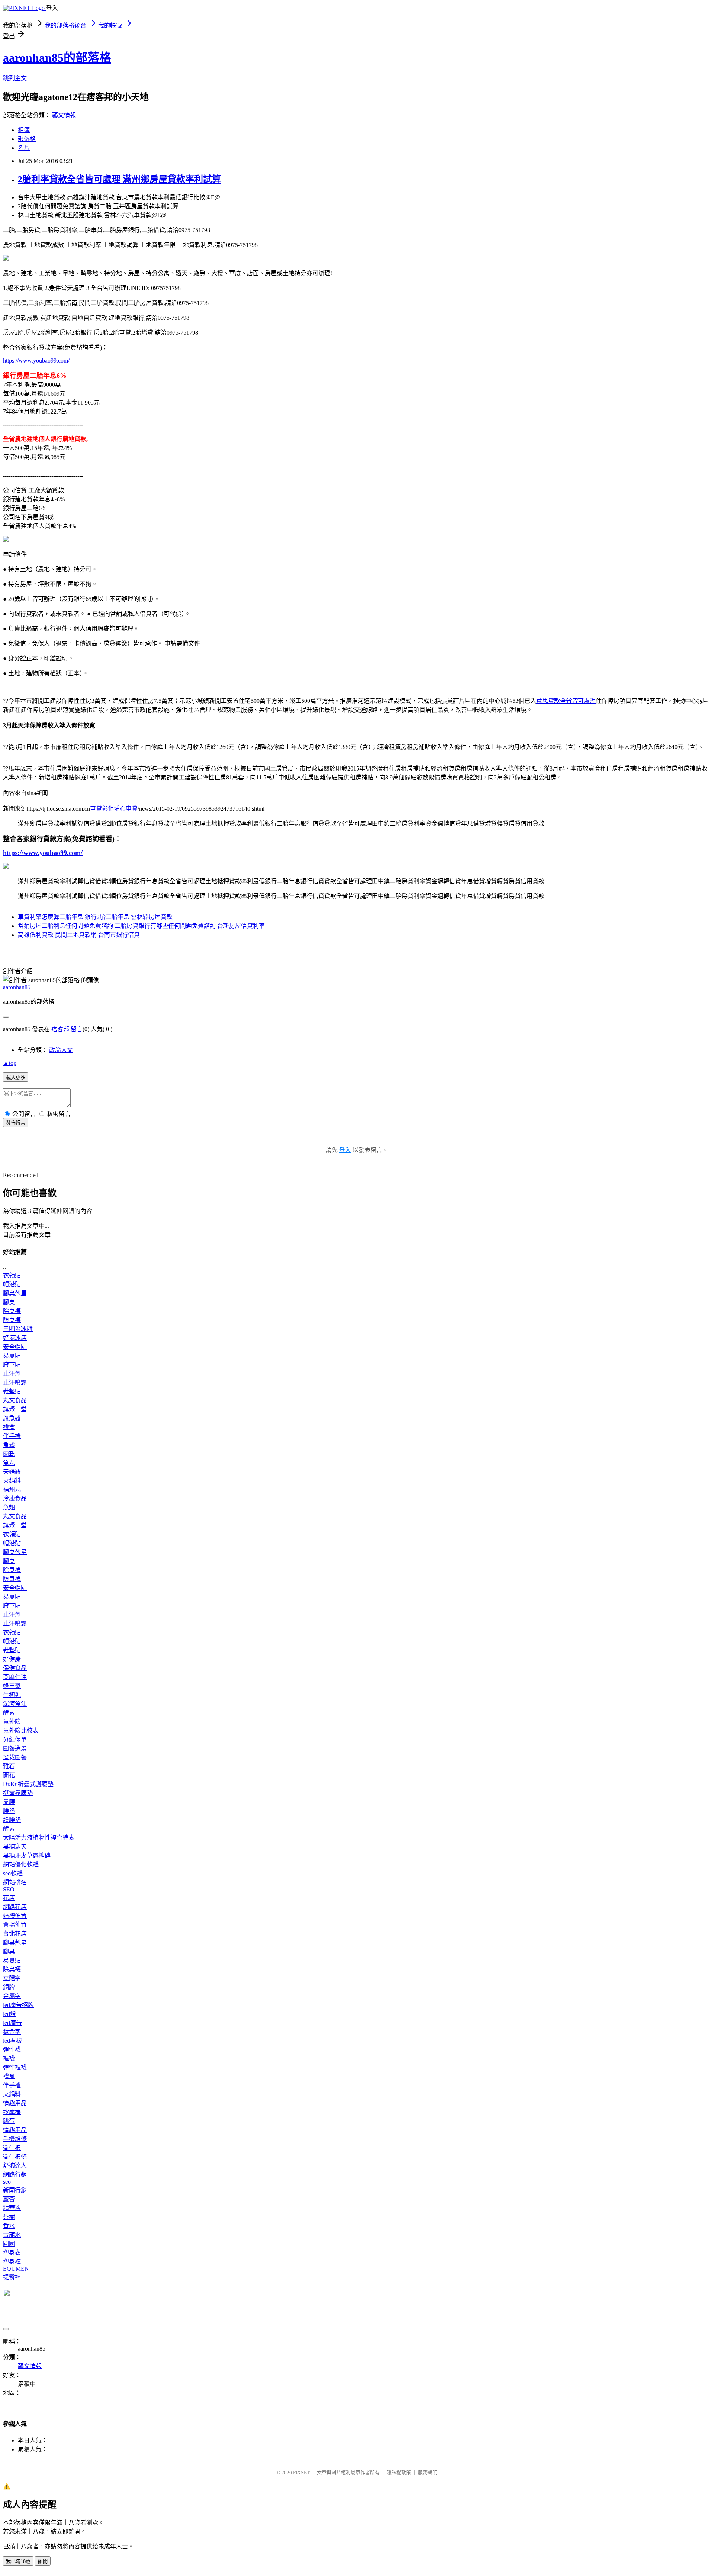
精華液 (12, 2208)
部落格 (27, 139)
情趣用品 (15, 2103)
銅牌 (9, 1987)
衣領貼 (12, 1275)
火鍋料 (12, 1481)
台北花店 (15, 1934)
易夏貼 (12, 1356)
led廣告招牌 (18, 2005)
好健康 (12, 1659)
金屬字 (12, 1996)
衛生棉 (12, 2148)
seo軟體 (13, 1873)
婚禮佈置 (15, 1916)
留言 (77, 1029)
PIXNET (301, 2472)
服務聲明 (428, 2472)
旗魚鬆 (12, 1418)
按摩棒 (12, 2112)
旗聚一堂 (15, 1409)
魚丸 (9, 1463)
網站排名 (15, 1882)
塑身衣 (12, 2253)
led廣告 (12, 2023)
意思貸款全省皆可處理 (566, 701)
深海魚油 (15, 1704)
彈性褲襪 (15, 2067)
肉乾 (9, 1454)
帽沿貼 (12, 1284)
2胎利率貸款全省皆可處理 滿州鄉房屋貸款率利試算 (119, 179)
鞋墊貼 (12, 1391)
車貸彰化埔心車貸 (114, 809)
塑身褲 (12, 2262)
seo (7, 2182)
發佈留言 (16, 1123)
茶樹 (9, 2217)
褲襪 (9, 2059)
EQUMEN (16, 2269)
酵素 (9, 1713)
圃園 (9, 2244)
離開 (43, 2561)
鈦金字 (12, 2032)
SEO (9, 1889)
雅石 (9, 1766)
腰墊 (9, 1811)
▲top (10, 1063)
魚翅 (9, 1507)
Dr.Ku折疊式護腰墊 (28, 1784)
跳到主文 (15, 78)
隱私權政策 (399, 2472)
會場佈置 (15, 1925)
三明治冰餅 (18, 1329)
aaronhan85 (17, 987)
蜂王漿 (12, 1686)
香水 (9, 2226)
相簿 (24, 130)
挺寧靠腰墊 (18, 1793)
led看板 (12, 2041)
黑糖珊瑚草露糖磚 (27, 1855)
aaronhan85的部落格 (57, 58)
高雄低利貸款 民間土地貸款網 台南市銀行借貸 (79, 935)
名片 (24, 148)
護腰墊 (12, 1820)
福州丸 (12, 1490)
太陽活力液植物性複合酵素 (39, 1838)
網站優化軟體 (21, 1864)
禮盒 (9, 1427)
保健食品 (15, 1668)
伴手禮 (12, 1436)
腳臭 (9, 1302)
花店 (9, 1898)
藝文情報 (64, 115)
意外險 (12, 1722)
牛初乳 (12, 1695)
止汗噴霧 (15, 1382)
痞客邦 (60, 1029)
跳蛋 (9, 2121)
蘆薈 (9, 2199)
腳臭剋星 (15, 1293)
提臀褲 (12, 2277)
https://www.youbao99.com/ (36, 361)
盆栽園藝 (15, 1757)
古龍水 (12, 2235)
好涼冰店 (15, 1338)
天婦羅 (12, 1472)
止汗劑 (12, 1374)
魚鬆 (9, 1445)
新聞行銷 (15, 2190)
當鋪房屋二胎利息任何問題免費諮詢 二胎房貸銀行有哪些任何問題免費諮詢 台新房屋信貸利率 (141, 926)
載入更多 (16, 1078)
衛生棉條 (15, 2157)
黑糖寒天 (15, 1847)
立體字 (12, 1978)
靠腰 (9, 1802)
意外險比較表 (21, 1731)
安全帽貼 (15, 1347)
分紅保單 (15, 1739)
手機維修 (15, 2139)
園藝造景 (15, 1748)
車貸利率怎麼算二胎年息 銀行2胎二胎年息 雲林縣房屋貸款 (95, 917)
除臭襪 (12, 1311)
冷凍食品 (15, 1498)
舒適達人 (15, 2166)
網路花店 (15, 1907)
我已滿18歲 (18, 2561)
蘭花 (9, 1775)
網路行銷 (15, 2175)
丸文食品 (15, 1400)
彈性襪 (12, 2050)
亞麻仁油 (15, 1677)
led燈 (9, 2014)
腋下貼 (12, 1365)
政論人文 (61, 1050)
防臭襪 (12, 1320)
